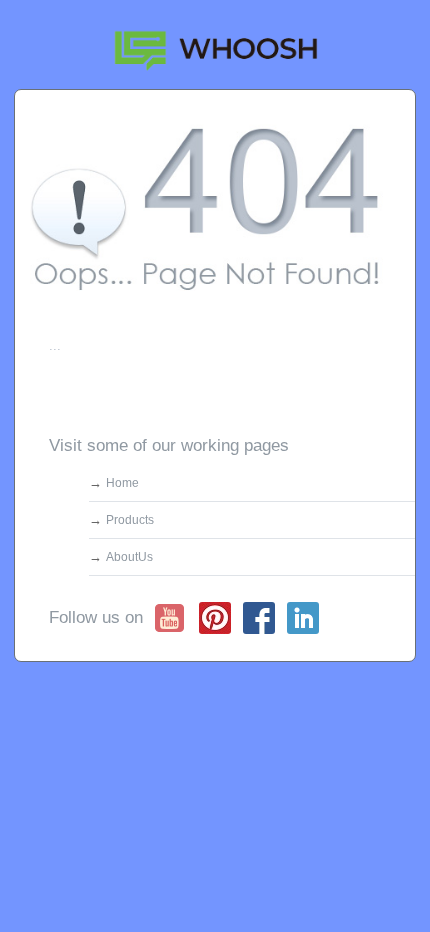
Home (122, 483)
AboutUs (129, 557)
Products (130, 520)
